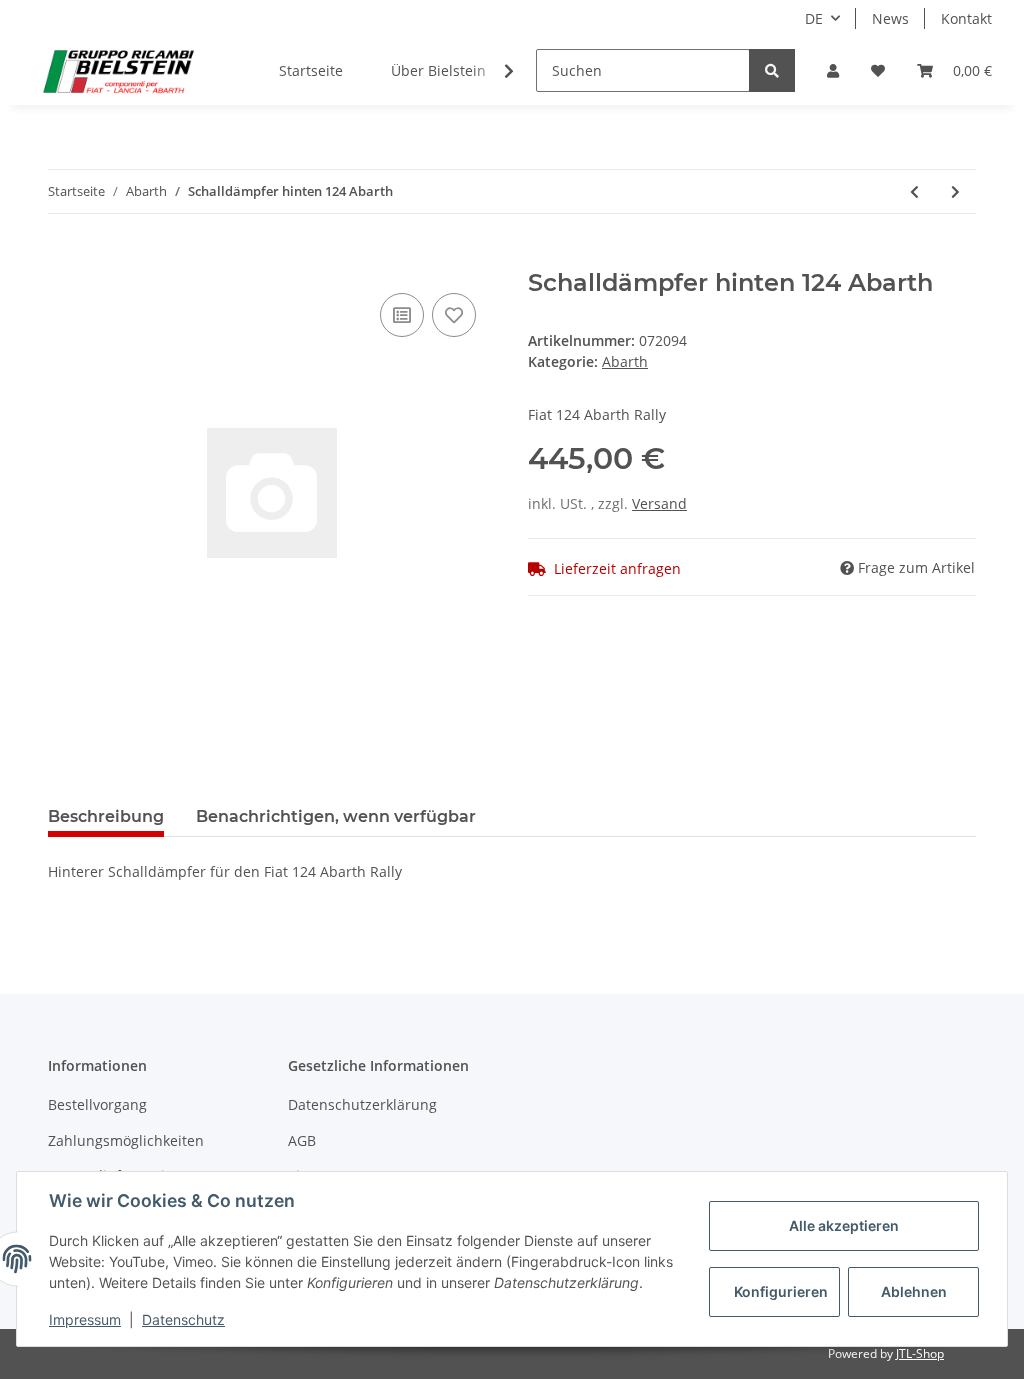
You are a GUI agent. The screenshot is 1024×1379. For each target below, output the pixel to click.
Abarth (625, 361)
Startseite (311, 70)
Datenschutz (183, 1319)
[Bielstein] (123, 71)
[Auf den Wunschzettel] (454, 315)
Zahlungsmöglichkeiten (126, 1140)
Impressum (85, 1319)
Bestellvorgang (97, 1104)
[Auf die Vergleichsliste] (402, 315)
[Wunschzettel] (878, 70)
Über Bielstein (438, 70)
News (890, 18)
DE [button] (814, 18)
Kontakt (966, 18)
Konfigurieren (781, 1291)
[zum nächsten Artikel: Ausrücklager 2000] (955, 191)
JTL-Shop (920, 1353)
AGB (302, 1140)
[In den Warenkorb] (64, 258)
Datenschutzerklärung (362, 1104)
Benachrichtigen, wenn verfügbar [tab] (336, 816)
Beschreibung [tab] (106, 816)
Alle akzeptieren (844, 1225)
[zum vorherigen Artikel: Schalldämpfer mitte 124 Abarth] (914, 191)
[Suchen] (772, 70)
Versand (659, 503)
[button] (833, 70)
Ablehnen (914, 1291)
